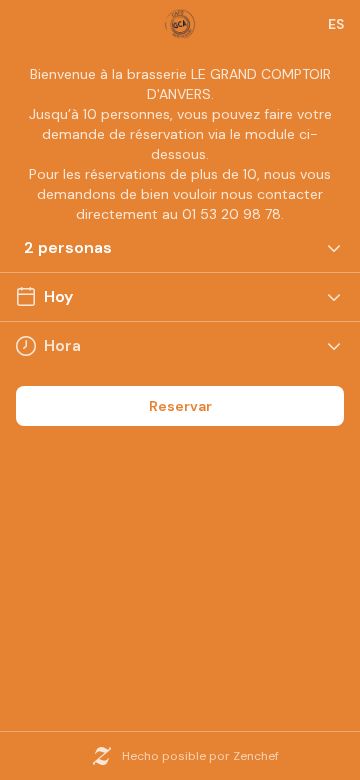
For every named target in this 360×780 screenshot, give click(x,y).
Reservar (180, 406)
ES (336, 24)
